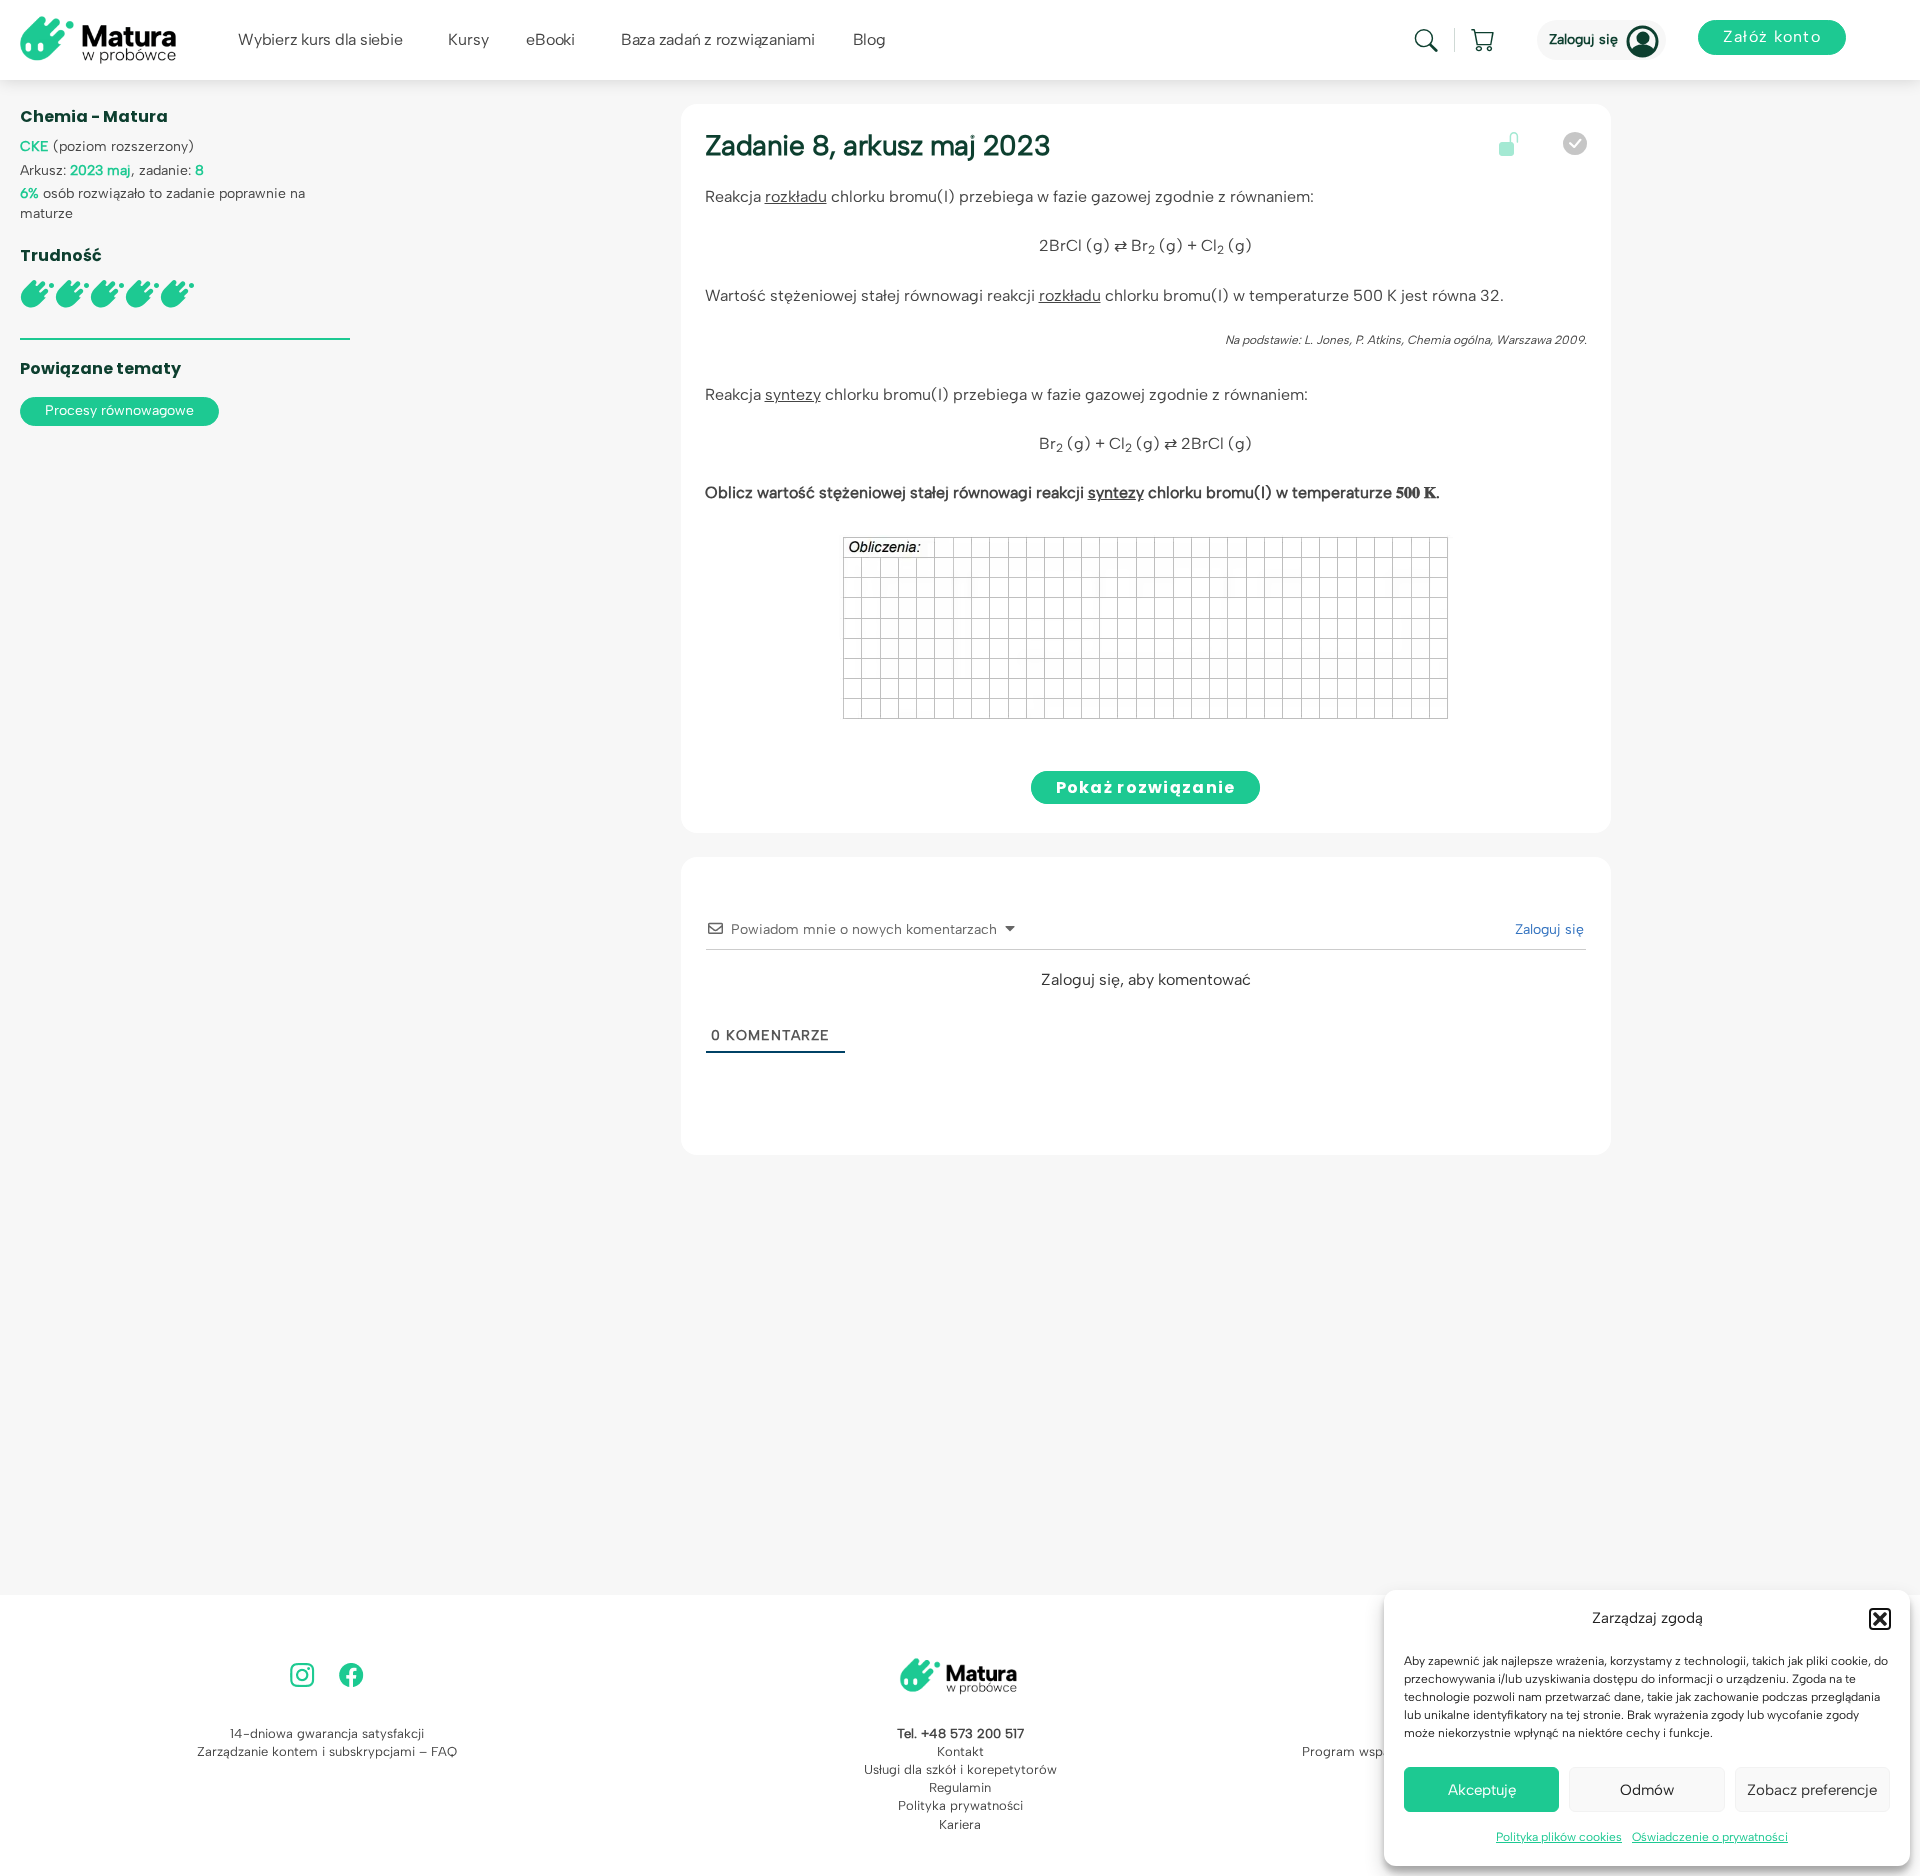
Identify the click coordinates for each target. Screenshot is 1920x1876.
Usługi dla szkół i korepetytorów (960, 1769)
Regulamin (960, 1787)
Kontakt (960, 1751)
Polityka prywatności (960, 1805)
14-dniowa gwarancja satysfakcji (327, 1733)
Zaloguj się (1583, 39)
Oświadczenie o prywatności (1710, 1837)
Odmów (1647, 1790)
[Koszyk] (1484, 40)
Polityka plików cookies (1559, 1837)
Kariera (960, 1824)
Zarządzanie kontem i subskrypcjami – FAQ (327, 1751)
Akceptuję (1482, 1790)
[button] (1880, 1619)
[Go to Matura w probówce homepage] (98, 38)
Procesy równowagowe (119, 410)
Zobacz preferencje (1812, 1790)
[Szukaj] (1426, 40)
